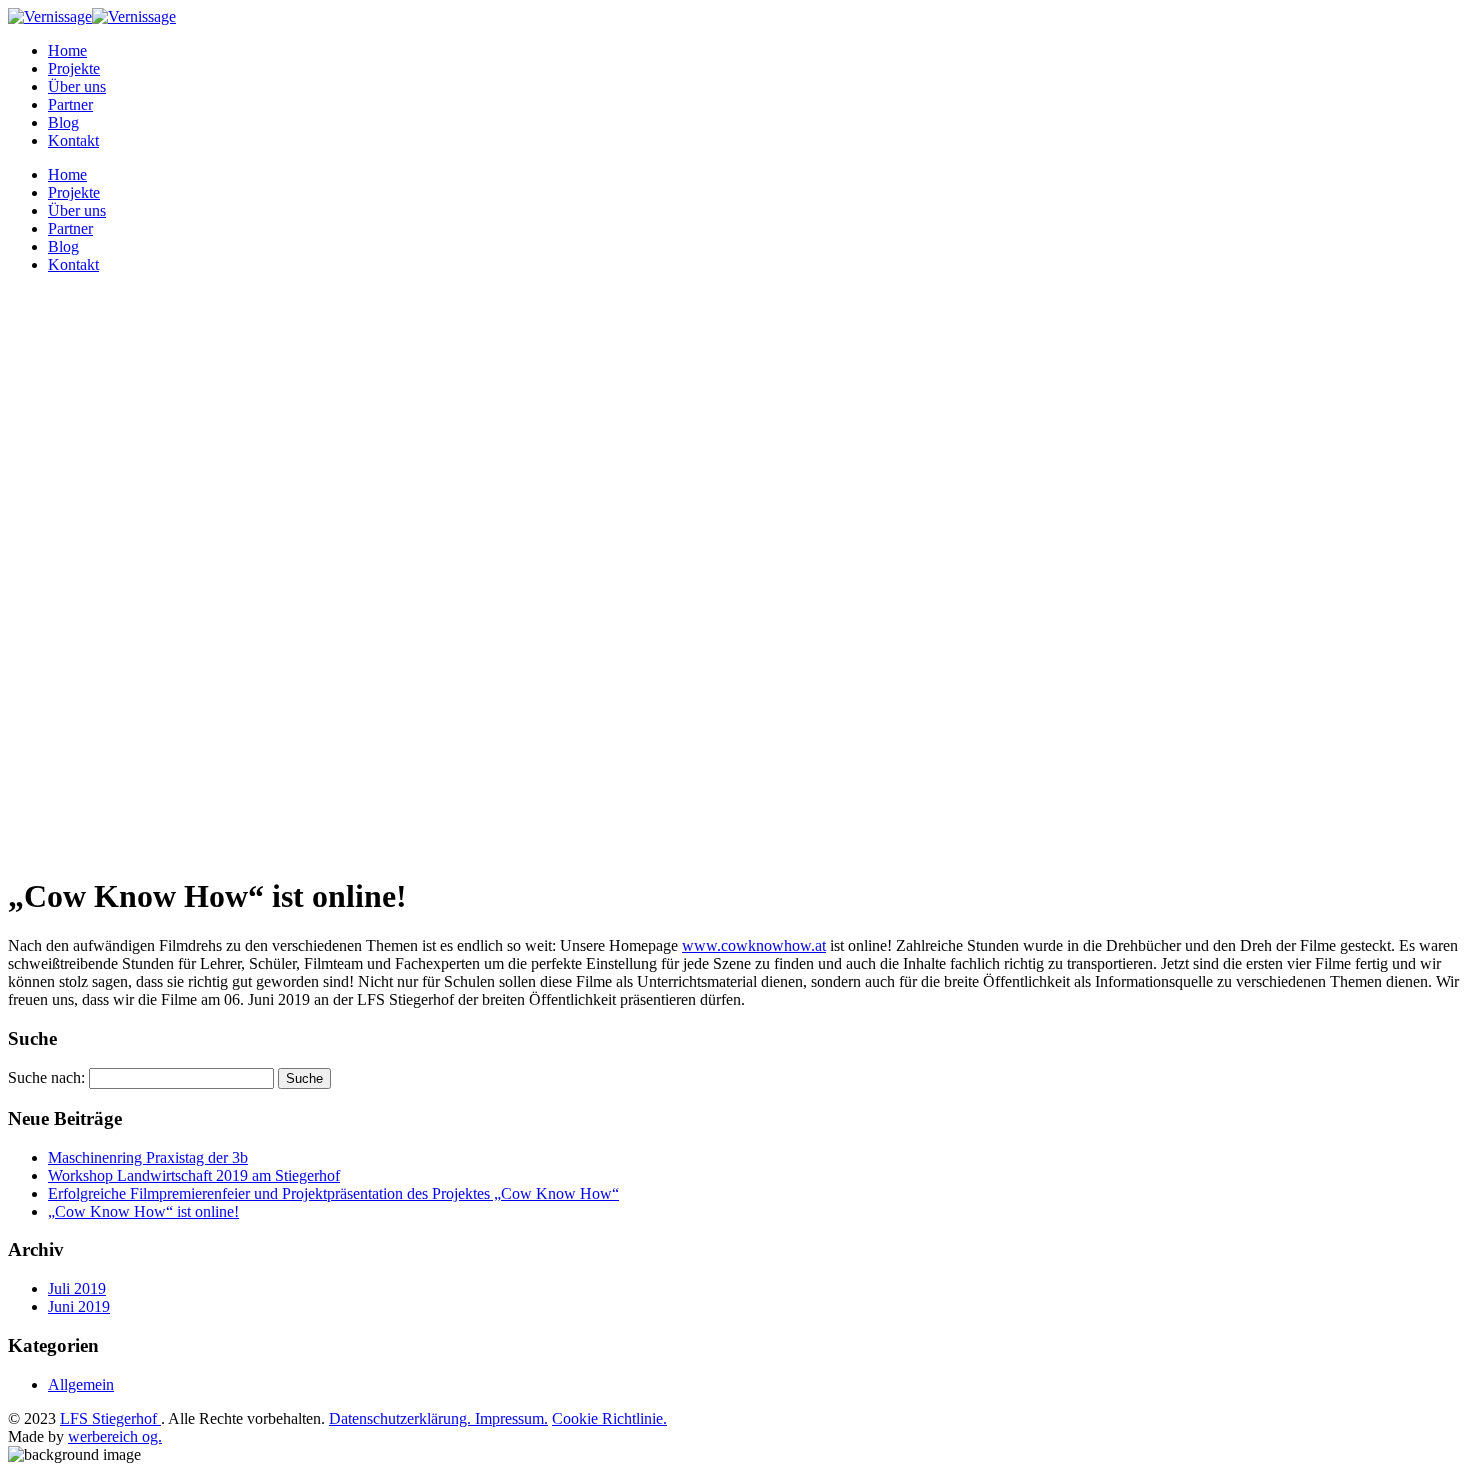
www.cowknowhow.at (754, 945)
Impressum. (511, 1418)
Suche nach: (46, 1077)
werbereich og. (115, 1436)
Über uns (77, 86)
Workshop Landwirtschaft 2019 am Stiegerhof (194, 1175)
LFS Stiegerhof (110, 1418)
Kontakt (73, 140)
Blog (63, 122)
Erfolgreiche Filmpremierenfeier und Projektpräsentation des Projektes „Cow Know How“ (333, 1193)
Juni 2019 (79, 1306)
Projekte (74, 68)
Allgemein (81, 1384)
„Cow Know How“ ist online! (143, 1211)
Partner (70, 104)
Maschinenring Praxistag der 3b (148, 1157)
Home (67, 50)
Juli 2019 (77, 1288)
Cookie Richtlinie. (609, 1418)
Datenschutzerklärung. (402, 1418)
